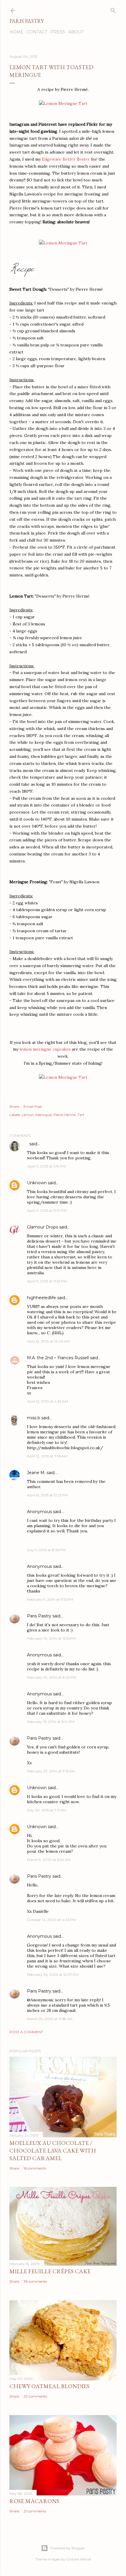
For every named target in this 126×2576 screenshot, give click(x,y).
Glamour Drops (42, 1227)
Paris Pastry (27, 21)
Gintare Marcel (79, 2559)
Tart (81, 1115)
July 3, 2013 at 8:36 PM (46, 1550)
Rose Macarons (34, 2501)
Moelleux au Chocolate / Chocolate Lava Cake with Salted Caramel (53, 2150)
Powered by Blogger (68, 2548)
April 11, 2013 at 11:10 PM (47, 1210)
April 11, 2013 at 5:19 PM (46, 1166)
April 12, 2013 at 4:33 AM (47, 1401)
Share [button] (14, 1106)
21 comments (35, 2511)
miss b (34, 1418)
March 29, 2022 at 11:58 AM (50, 2019)
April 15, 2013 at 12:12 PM (47, 1495)
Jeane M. (36, 1473)
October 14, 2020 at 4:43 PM (51, 1920)
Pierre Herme (64, 1115)
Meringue (44, 1115)
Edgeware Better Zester (66, 159)
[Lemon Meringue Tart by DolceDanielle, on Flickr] (63, 103)
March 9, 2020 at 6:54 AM (49, 1860)
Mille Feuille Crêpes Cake (50, 2271)
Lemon (28, 1115)
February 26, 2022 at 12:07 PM (53, 1974)
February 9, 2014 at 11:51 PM (50, 1599)
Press (58, 32)
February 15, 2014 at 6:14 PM (51, 1722)
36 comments (35, 2281)
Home (16, 32)
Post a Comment (26, 2032)
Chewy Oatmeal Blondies (49, 2386)
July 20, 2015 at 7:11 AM (46, 1810)
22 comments (35, 2396)
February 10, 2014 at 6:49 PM (52, 1677)
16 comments (35, 2168)
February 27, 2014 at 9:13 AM (51, 1771)
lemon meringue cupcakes (45, 1049)
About (76, 32)
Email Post (33, 1106)
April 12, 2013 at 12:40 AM (48, 1341)
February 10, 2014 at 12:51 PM (51, 1638)
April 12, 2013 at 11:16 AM (47, 1456)
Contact (37, 32)
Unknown (37, 1183)
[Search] (113, 9)
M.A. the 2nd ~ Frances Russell (58, 1358)
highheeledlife (41, 1298)
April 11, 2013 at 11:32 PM (47, 1281)
